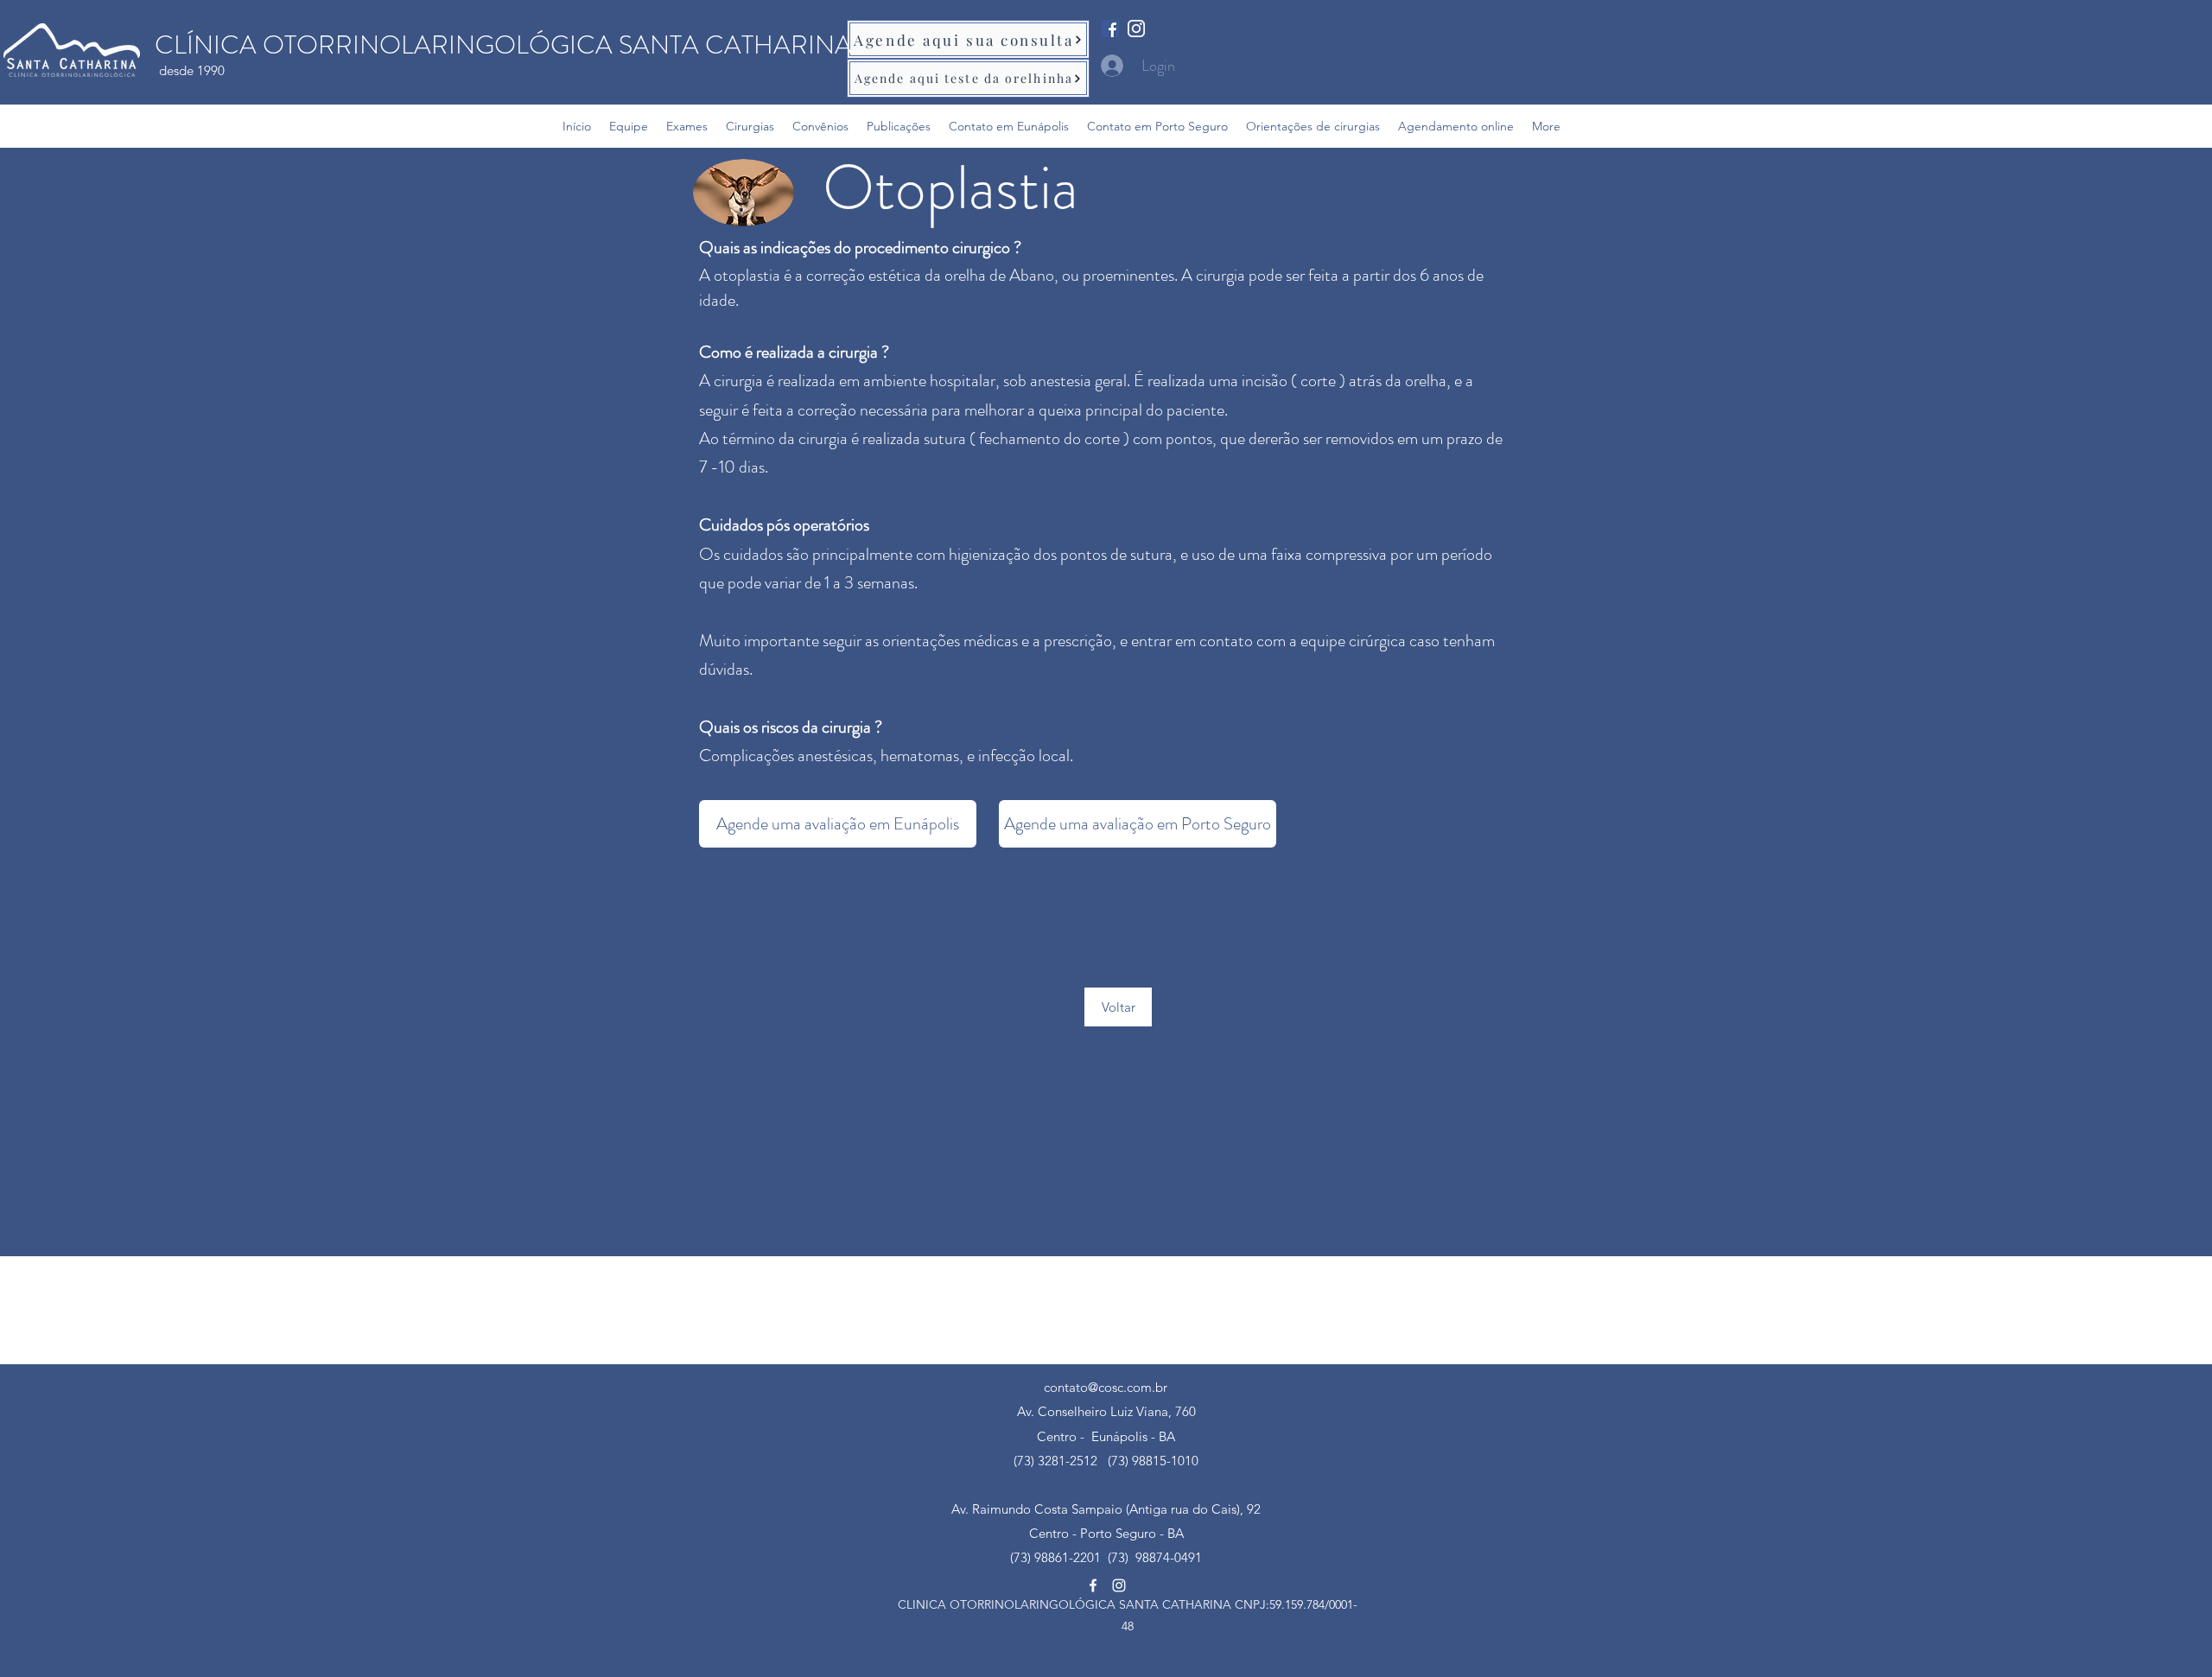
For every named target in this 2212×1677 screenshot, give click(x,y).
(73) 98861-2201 (1055, 1557)
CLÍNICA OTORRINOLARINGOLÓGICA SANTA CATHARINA (503, 44)
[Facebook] (1110, 29)
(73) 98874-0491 (1151, 1557)
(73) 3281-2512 (1055, 1461)
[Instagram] (1136, 29)
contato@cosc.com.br (1106, 1387)
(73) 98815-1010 (1153, 1461)
